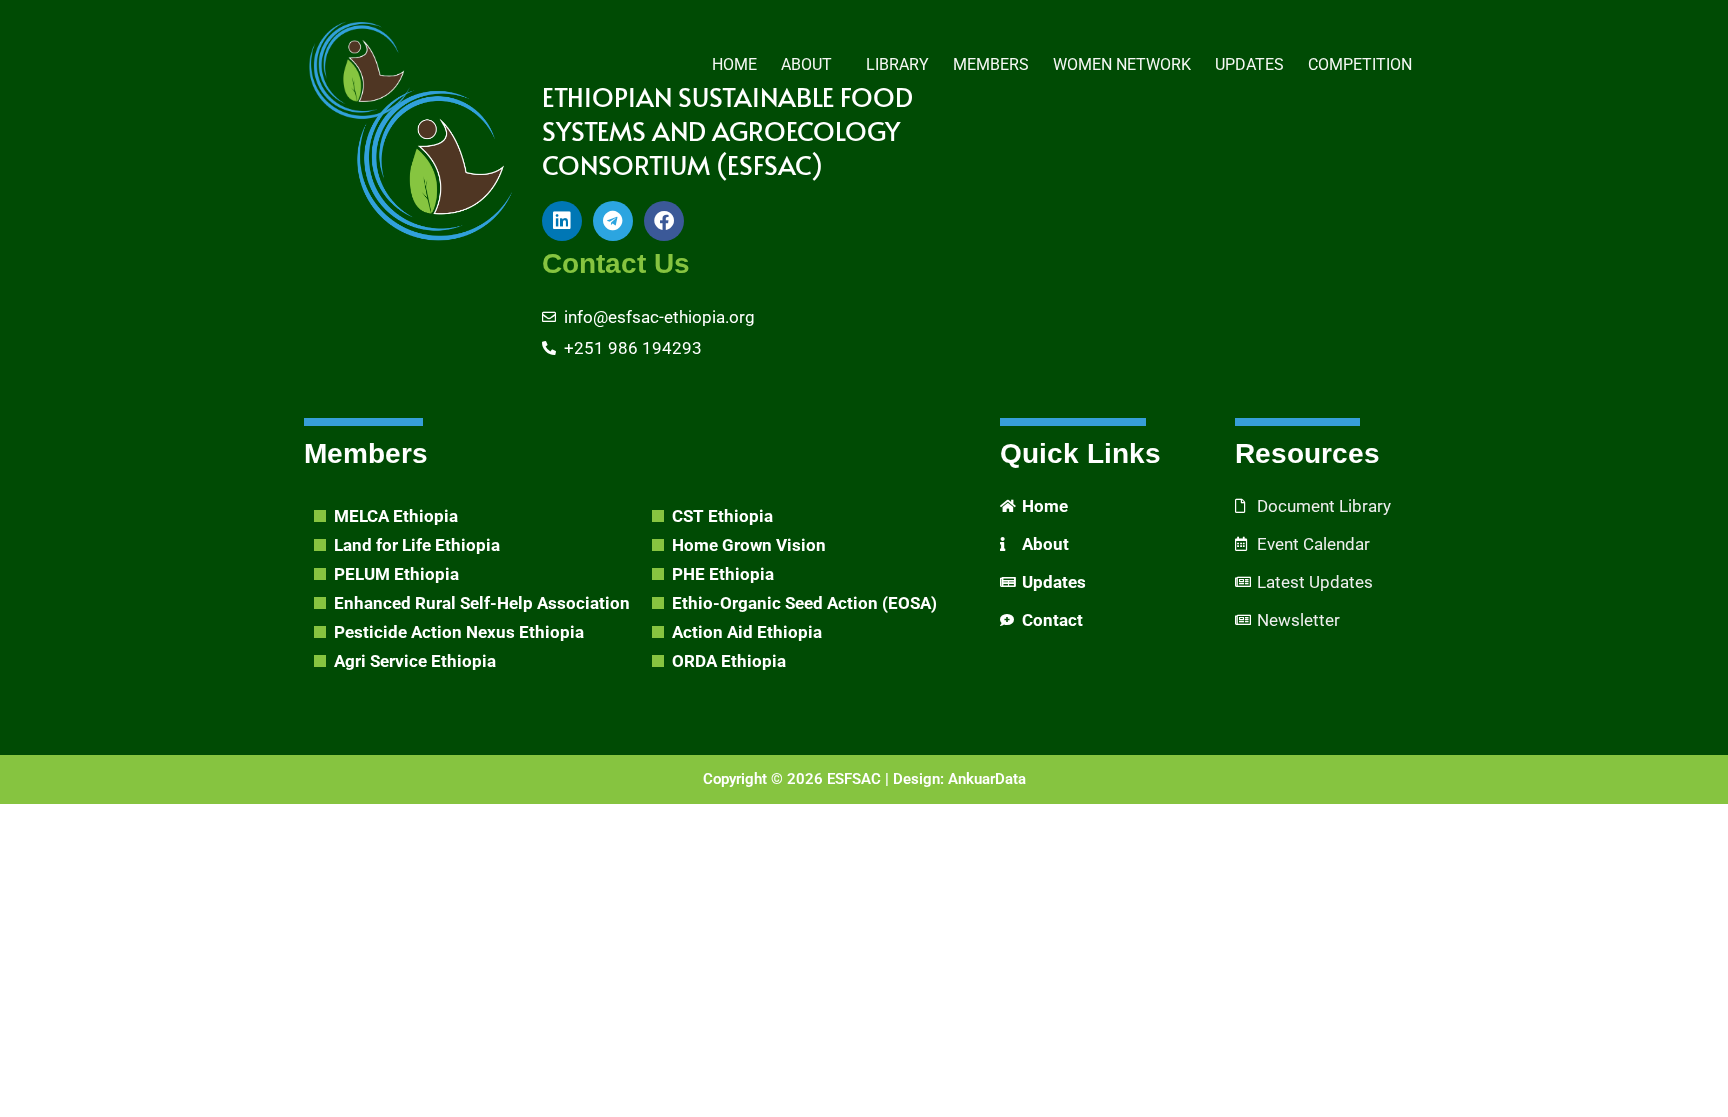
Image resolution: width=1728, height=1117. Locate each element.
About (806, 64)
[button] (811, 65)
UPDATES (1249, 64)
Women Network (1122, 64)
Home (734, 64)
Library (897, 64)
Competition (1360, 64)
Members (991, 64)
